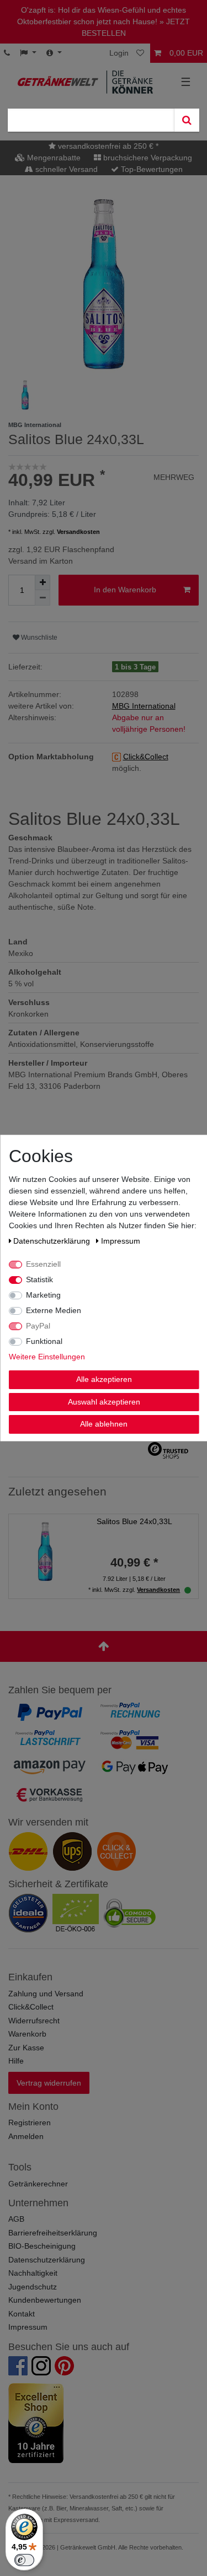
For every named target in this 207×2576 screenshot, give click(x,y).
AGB (16, 2219)
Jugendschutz (33, 2287)
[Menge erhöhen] (43, 582)
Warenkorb (27, 2034)
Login (119, 53)
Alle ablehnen (104, 1424)
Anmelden (26, 2136)
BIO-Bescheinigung (42, 2246)
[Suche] (187, 120)
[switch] (24, 2560)
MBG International (144, 706)
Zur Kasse (26, 2048)
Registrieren (30, 2123)
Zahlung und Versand (46, 1994)
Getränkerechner (38, 2184)
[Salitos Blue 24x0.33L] (45, 1549)
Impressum (28, 2327)
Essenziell (43, 1264)
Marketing (43, 1295)
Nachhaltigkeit (33, 2273)
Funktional (44, 1341)
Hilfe (16, 2061)
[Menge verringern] (43, 598)
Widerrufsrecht (34, 2021)
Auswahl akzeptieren (104, 1401)
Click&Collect (31, 2007)
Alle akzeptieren (104, 1379)
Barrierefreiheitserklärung (53, 2233)
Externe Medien (54, 1310)
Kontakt (22, 2314)
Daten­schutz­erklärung (53, 1241)
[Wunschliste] (141, 53)
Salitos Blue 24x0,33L (134, 1521)
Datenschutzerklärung (47, 2260)
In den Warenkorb (125, 590)
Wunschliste (38, 638)
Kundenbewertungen (45, 2300)
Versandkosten (78, 532)
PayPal (38, 1326)
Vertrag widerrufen (49, 2083)
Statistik (39, 1279)
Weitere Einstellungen (46, 1357)
